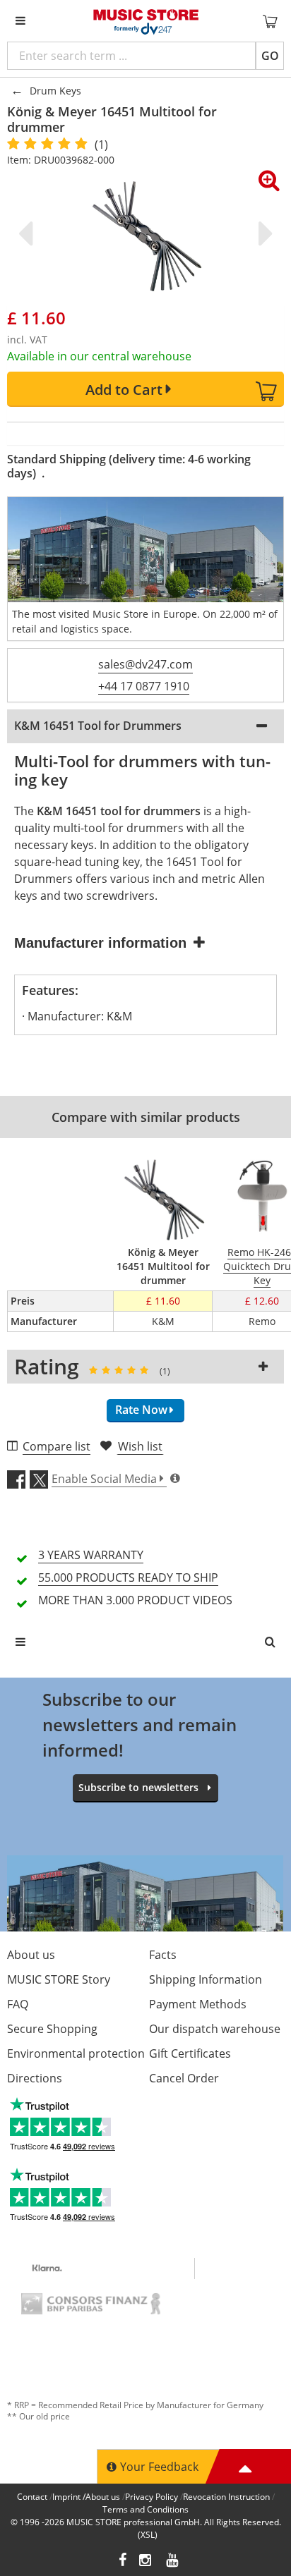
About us (31, 1955)
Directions (35, 2078)
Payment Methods (198, 2004)
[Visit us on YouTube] (173, 2562)
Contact (32, 2497)
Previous (28, 233)
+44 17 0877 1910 (144, 686)
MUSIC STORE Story (59, 1979)
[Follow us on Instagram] (146, 2562)
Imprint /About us (86, 2497)
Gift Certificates (190, 2053)
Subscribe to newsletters (138, 1787)
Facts (163, 1955)
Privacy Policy (152, 2497)
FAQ (18, 2004)
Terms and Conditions (145, 2509)
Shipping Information (206, 1979)
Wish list (140, 1446)
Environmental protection (76, 2053)
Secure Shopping (52, 2029)
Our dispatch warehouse (215, 2029)
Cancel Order (184, 2078)
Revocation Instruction (226, 2497)
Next (263, 233)
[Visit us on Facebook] (123, 2562)
